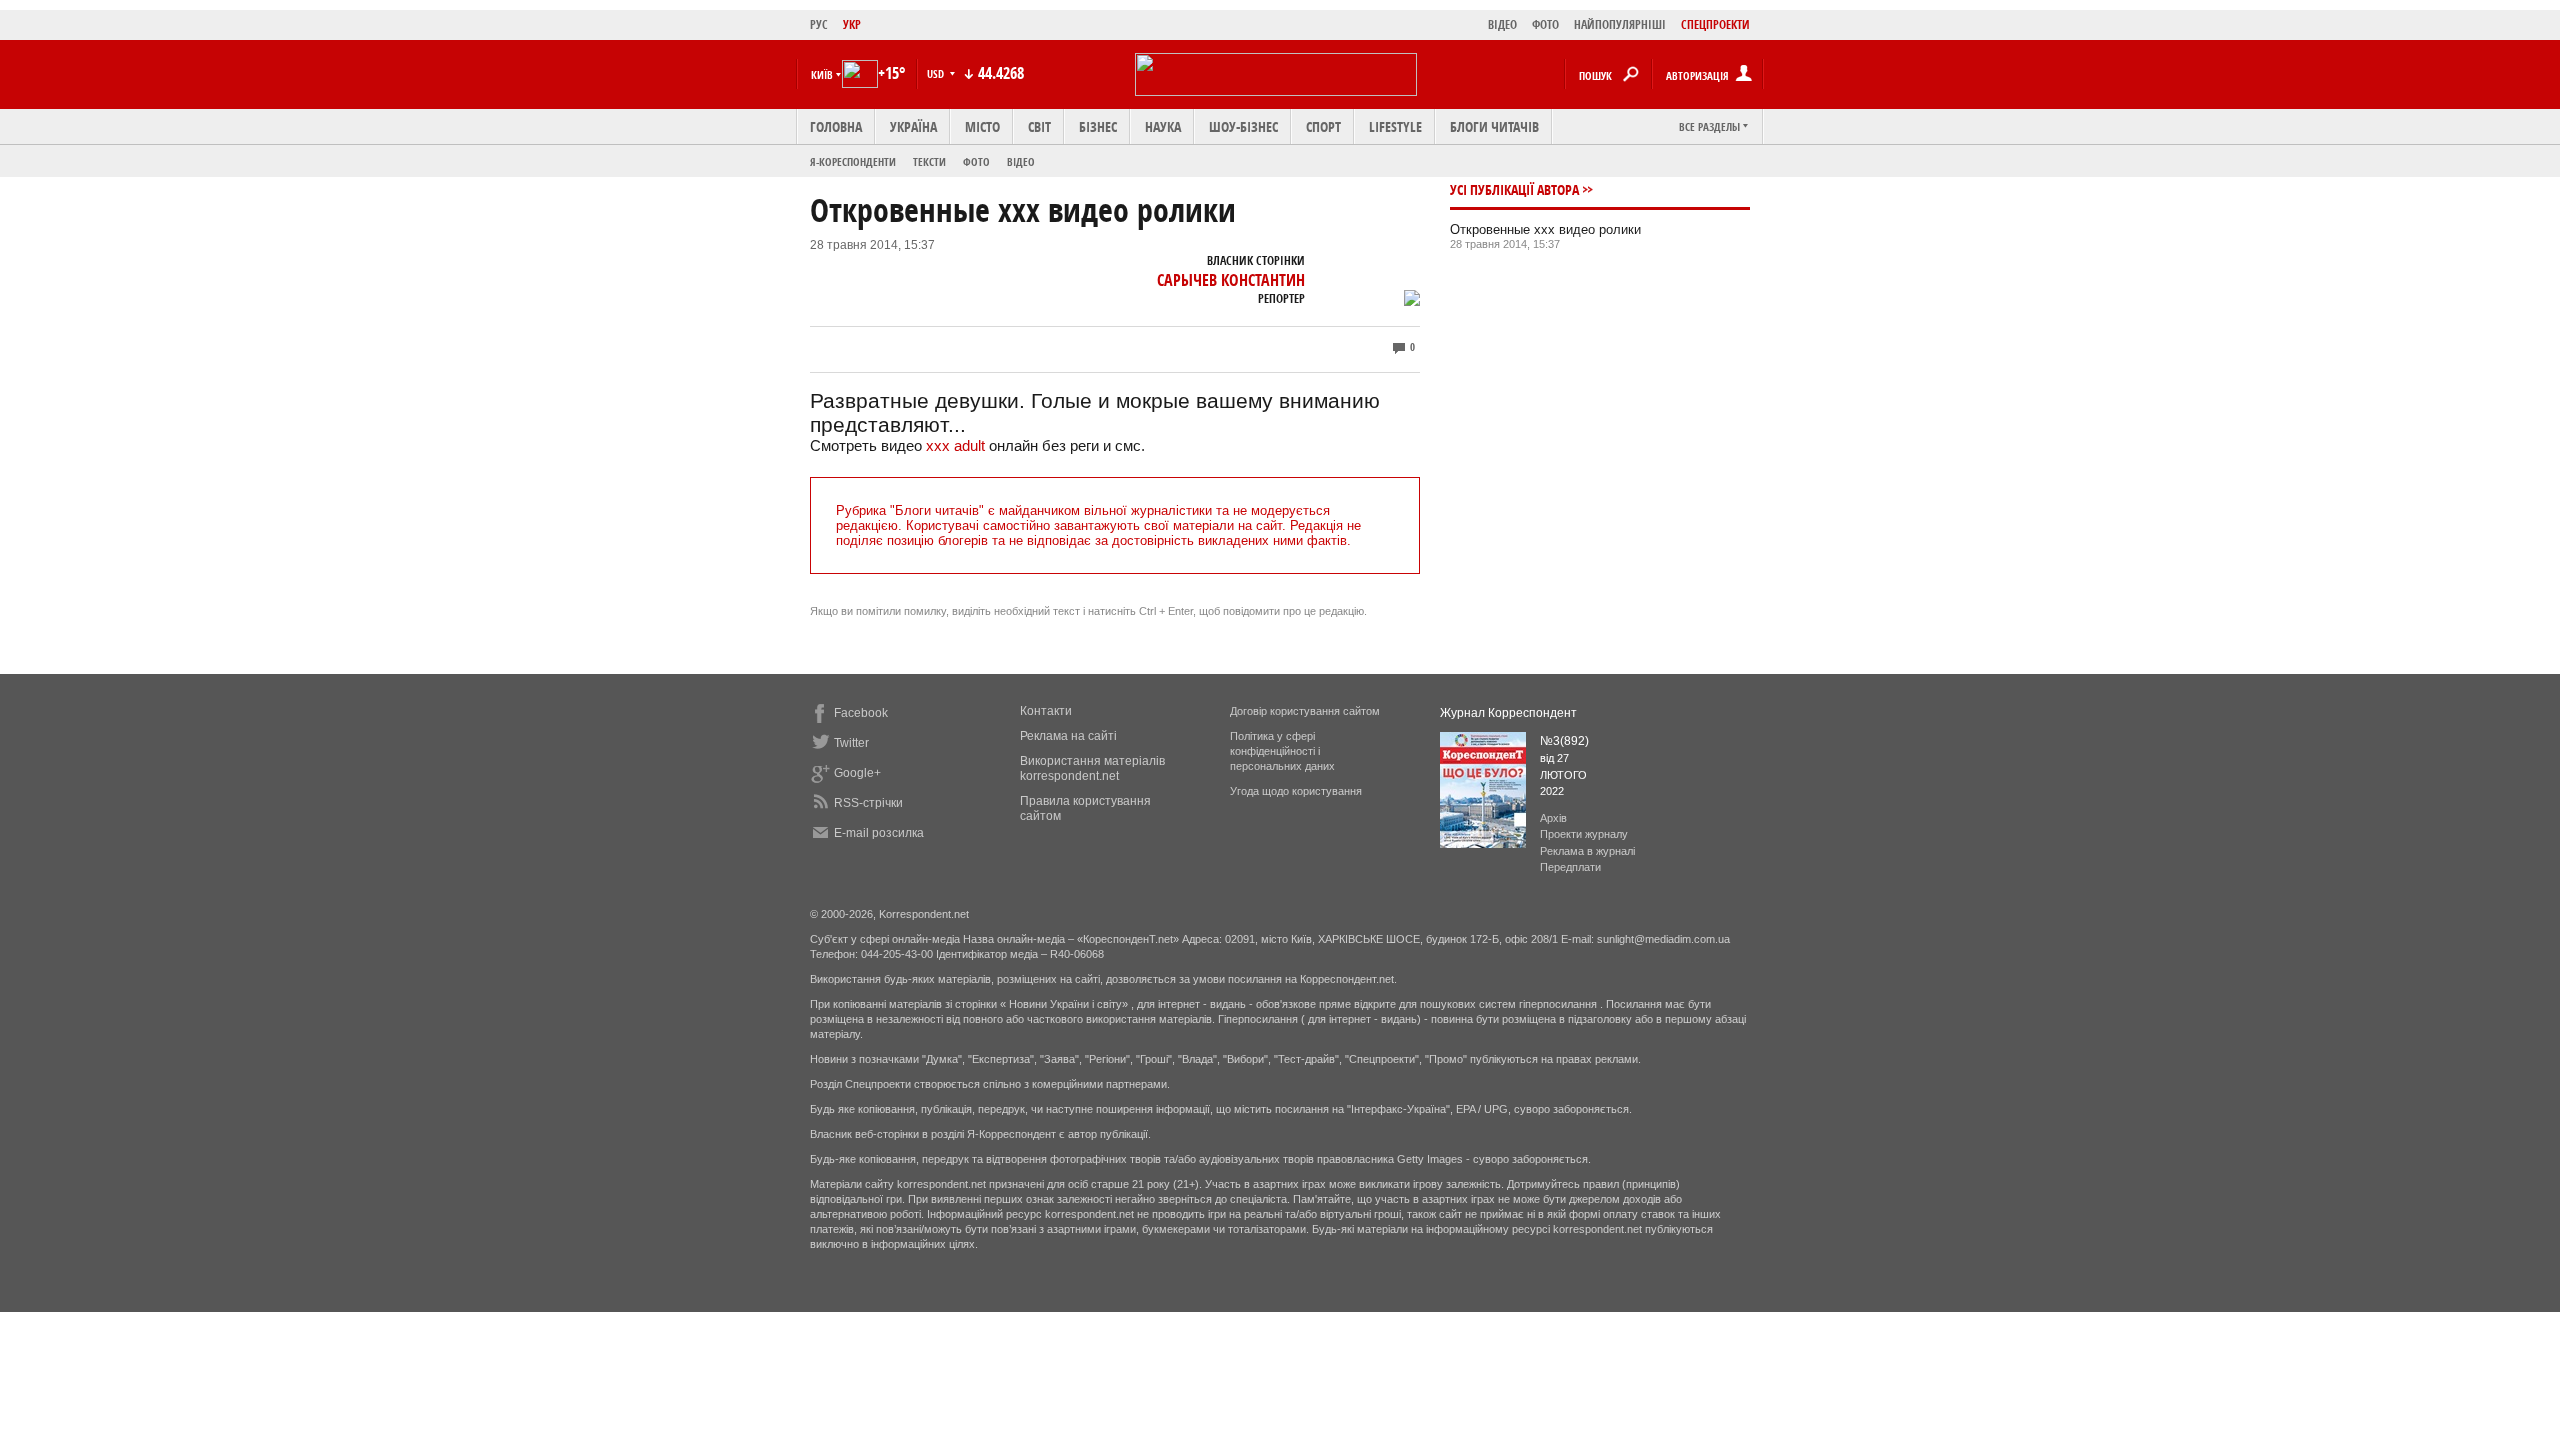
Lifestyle (1395, 126)
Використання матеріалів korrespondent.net (1092, 768)
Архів (1553, 818)
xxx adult (955, 445)
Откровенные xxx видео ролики (1545, 229)
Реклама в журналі (1587, 851)
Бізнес (1098, 126)
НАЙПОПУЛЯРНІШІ (1620, 24)
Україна (913, 126)
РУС (819, 24)
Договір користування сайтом (1305, 711)
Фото (976, 161)
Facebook (861, 713)
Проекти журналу (1584, 834)
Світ (1039, 126)
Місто (982, 126)
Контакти (1046, 711)
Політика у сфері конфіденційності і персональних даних (1282, 751)
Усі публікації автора (1514, 189)
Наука (1163, 126)
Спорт (1323, 126)
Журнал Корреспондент (1508, 713)
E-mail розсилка (879, 833)
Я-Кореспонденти (853, 161)
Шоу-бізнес (1243, 126)
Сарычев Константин (1231, 280)
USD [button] (937, 73)
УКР (852, 24)
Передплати (1570, 867)
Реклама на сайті (1068, 736)
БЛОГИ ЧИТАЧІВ (1494, 126)
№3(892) (1564, 741)
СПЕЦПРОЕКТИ (1715, 24)
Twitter (851, 743)
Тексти (929, 161)
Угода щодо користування (1296, 791)
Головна (836, 126)
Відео (1021, 161)
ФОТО (1545, 24)
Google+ (857, 773)
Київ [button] (822, 74)
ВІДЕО (1502, 24)
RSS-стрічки (868, 803)
